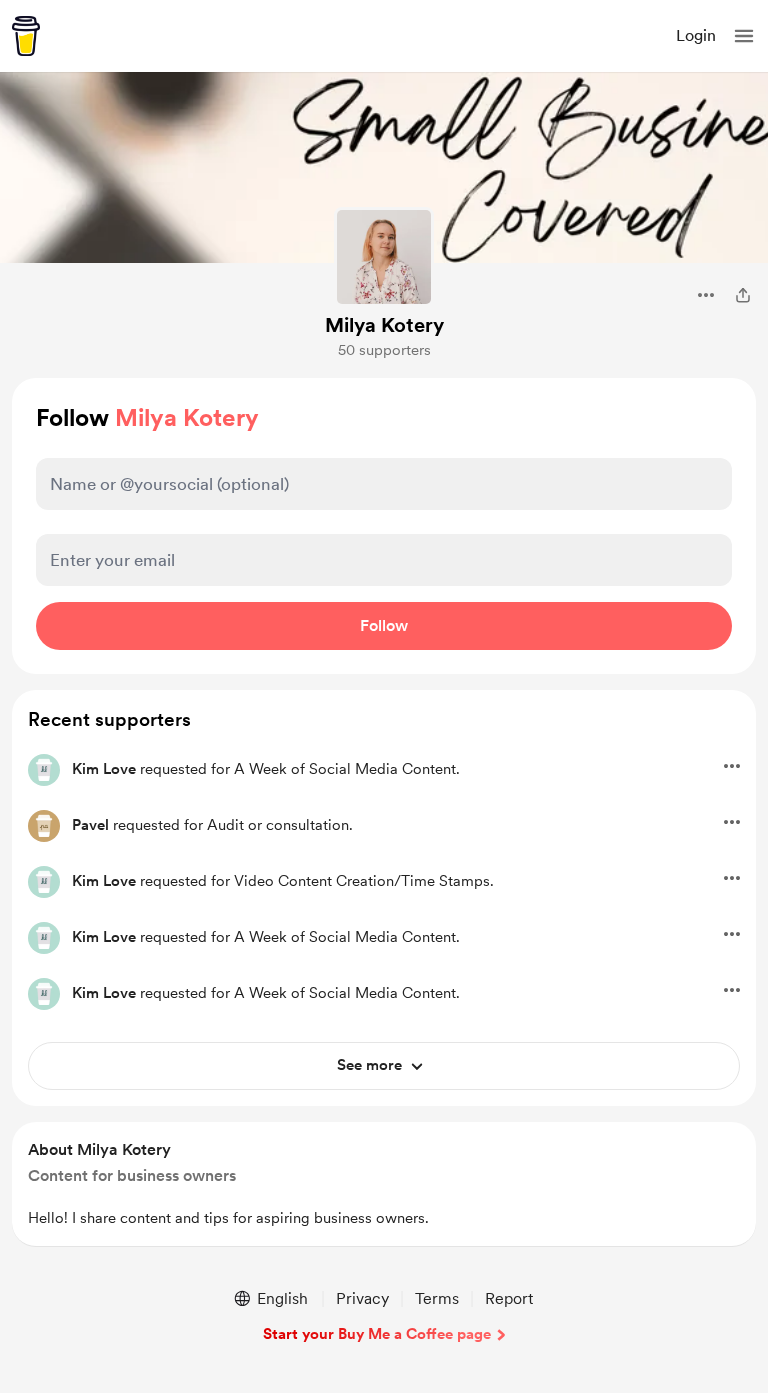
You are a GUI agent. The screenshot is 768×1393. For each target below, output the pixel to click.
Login (696, 35)
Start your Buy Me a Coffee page (377, 1334)
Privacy (362, 1298)
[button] (744, 36)
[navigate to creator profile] (384, 257)
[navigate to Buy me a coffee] (26, 36)
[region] (384, 1184)
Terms (437, 1298)
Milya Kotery (384, 325)
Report (509, 1298)
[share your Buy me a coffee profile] (743, 295)
